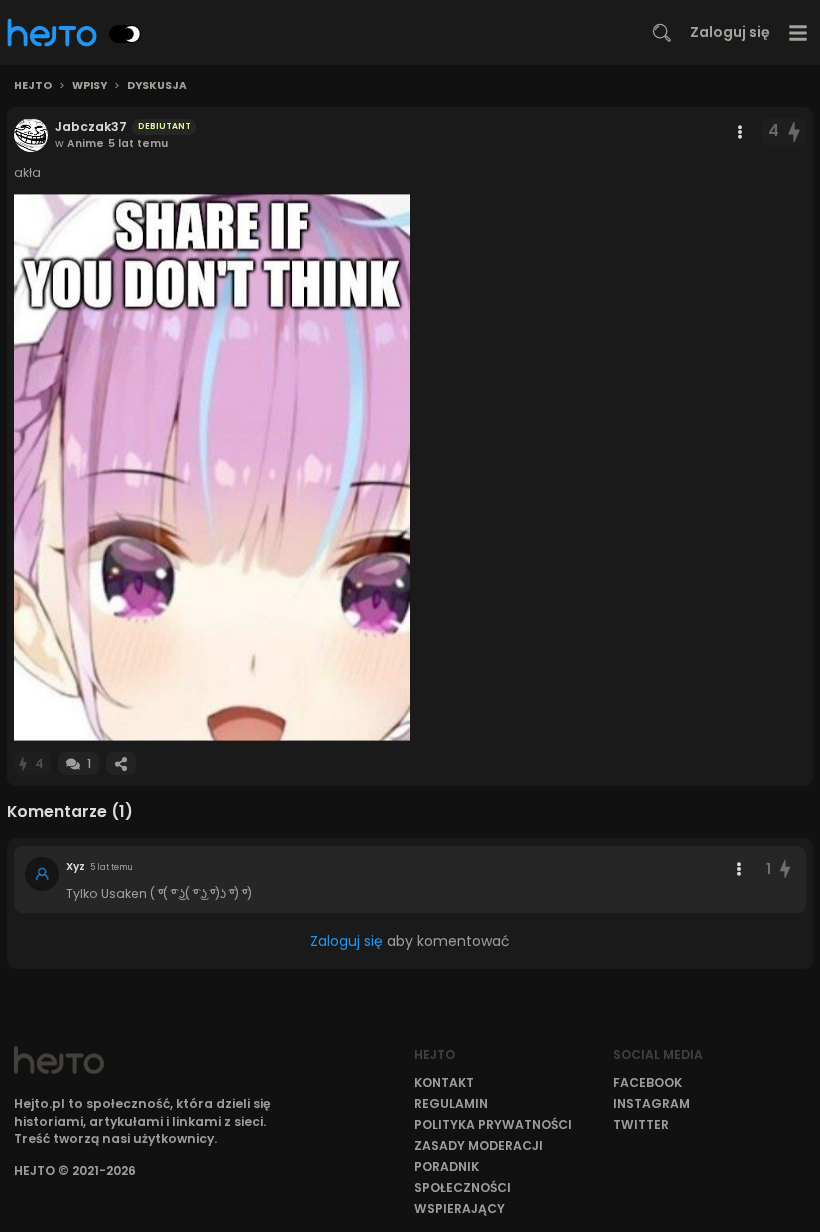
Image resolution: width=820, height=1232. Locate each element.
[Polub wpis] (795, 131)
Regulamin (451, 1103)
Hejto (33, 86)
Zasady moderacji (478, 1145)
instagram (651, 1103)
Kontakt (444, 1082)
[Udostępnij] (121, 763)
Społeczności (462, 1187)
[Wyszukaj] (662, 33)
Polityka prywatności (493, 1124)
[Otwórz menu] (798, 32)
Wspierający (459, 1208)
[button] (212, 467)
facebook (647, 1082)
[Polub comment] (785, 869)
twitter (641, 1124)
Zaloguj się (730, 32)
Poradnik (446, 1166)
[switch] (125, 34)
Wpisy (89, 86)
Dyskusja (157, 86)
